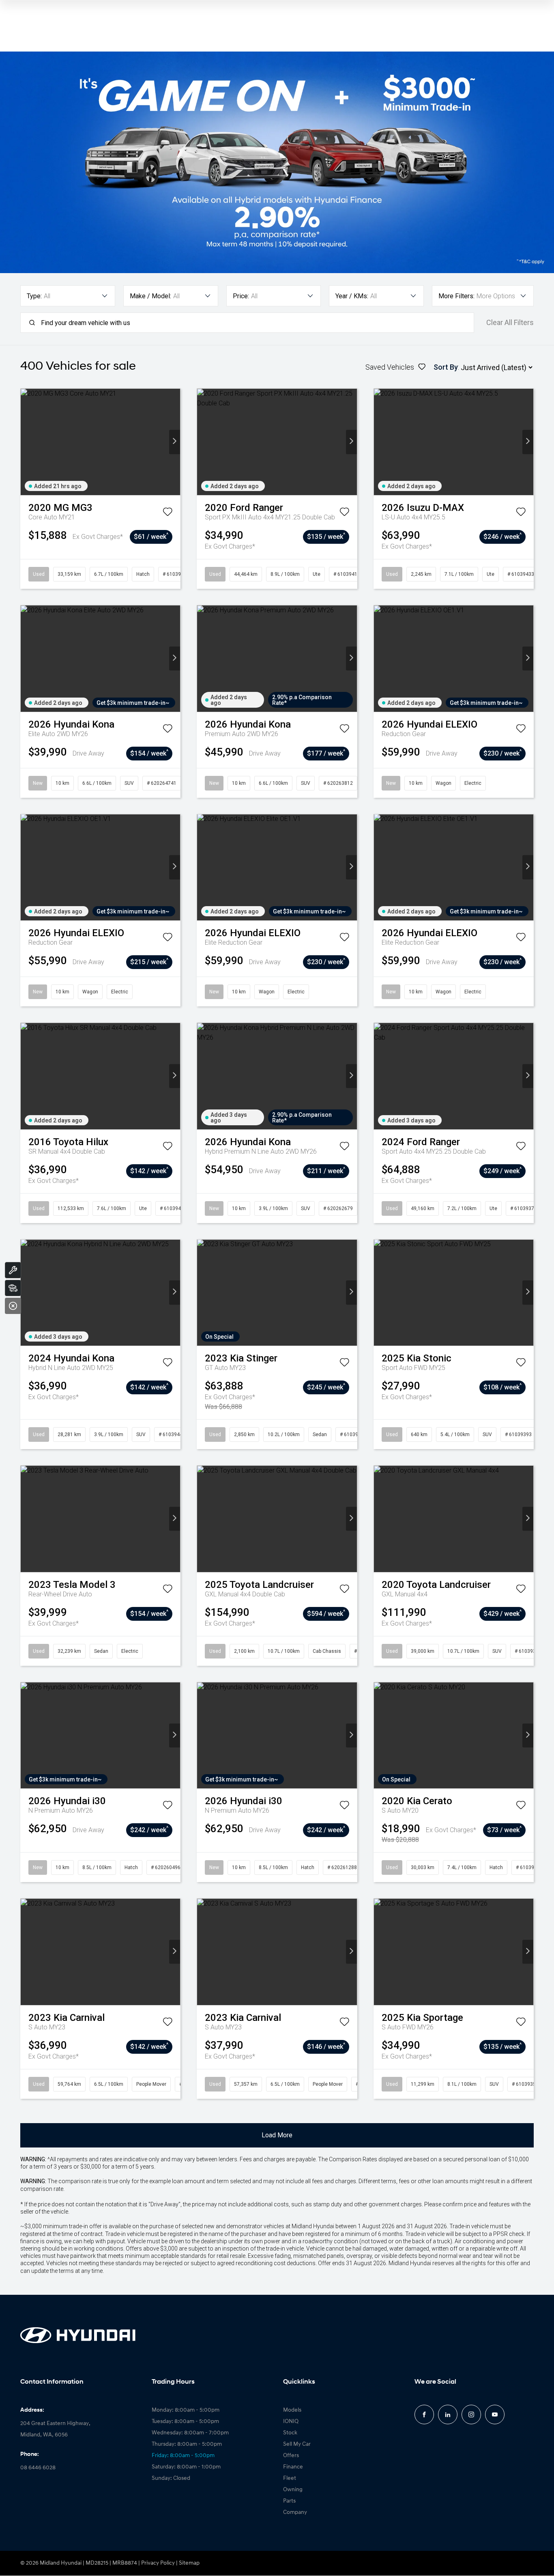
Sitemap (189, 2563)
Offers (291, 2456)
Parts (289, 2501)
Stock (290, 2433)
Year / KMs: (352, 296)
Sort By (446, 367)
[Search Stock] (13, 1288)
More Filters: (456, 296)
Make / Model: (150, 296)
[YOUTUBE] (495, 2414)
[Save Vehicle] (167, 513)
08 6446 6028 (38, 2468)
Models (292, 2410)
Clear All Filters (510, 323)
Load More (277, 2135)
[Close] (13, 1306)
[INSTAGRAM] (471, 2414)
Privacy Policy (158, 2563)
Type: (34, 296)
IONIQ (291, 2422)
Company (295, 2512)
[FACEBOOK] (424, 2414)
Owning (293, 2490)
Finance (293, 2467)
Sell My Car (297, 2444)
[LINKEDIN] (448, 2414)
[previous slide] (26, 442)
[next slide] (175, 442)
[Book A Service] (13, 1270)
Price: (241, 296)
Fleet (290, 2478)
